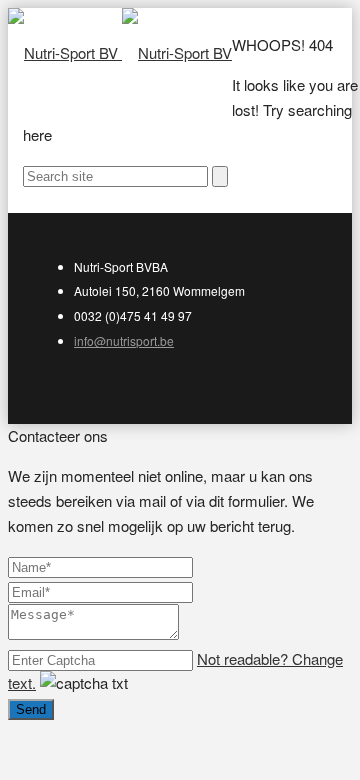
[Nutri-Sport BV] (120, 52)
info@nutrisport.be (124, 340)
